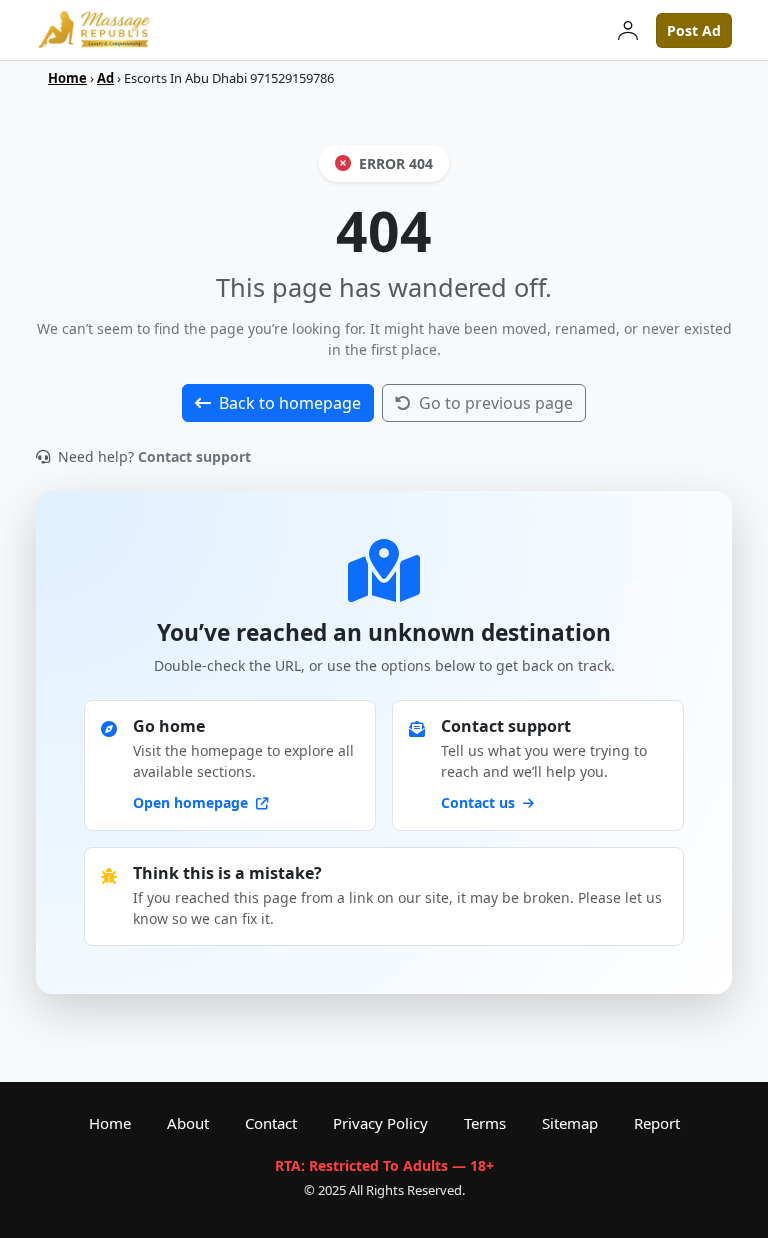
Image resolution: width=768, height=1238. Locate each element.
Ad (105, 78)
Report (657, 1123)
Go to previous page (496, 403)
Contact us (480, 802)
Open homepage (192, 802)
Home (67, 78)
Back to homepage (290, 403)
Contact (271, 1123)
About (188, 1123)
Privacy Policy (380, 1123)
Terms (485, 1123)
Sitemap (570, 1123)
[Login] (628, 30)
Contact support (194, 456)
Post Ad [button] (694, 30)
